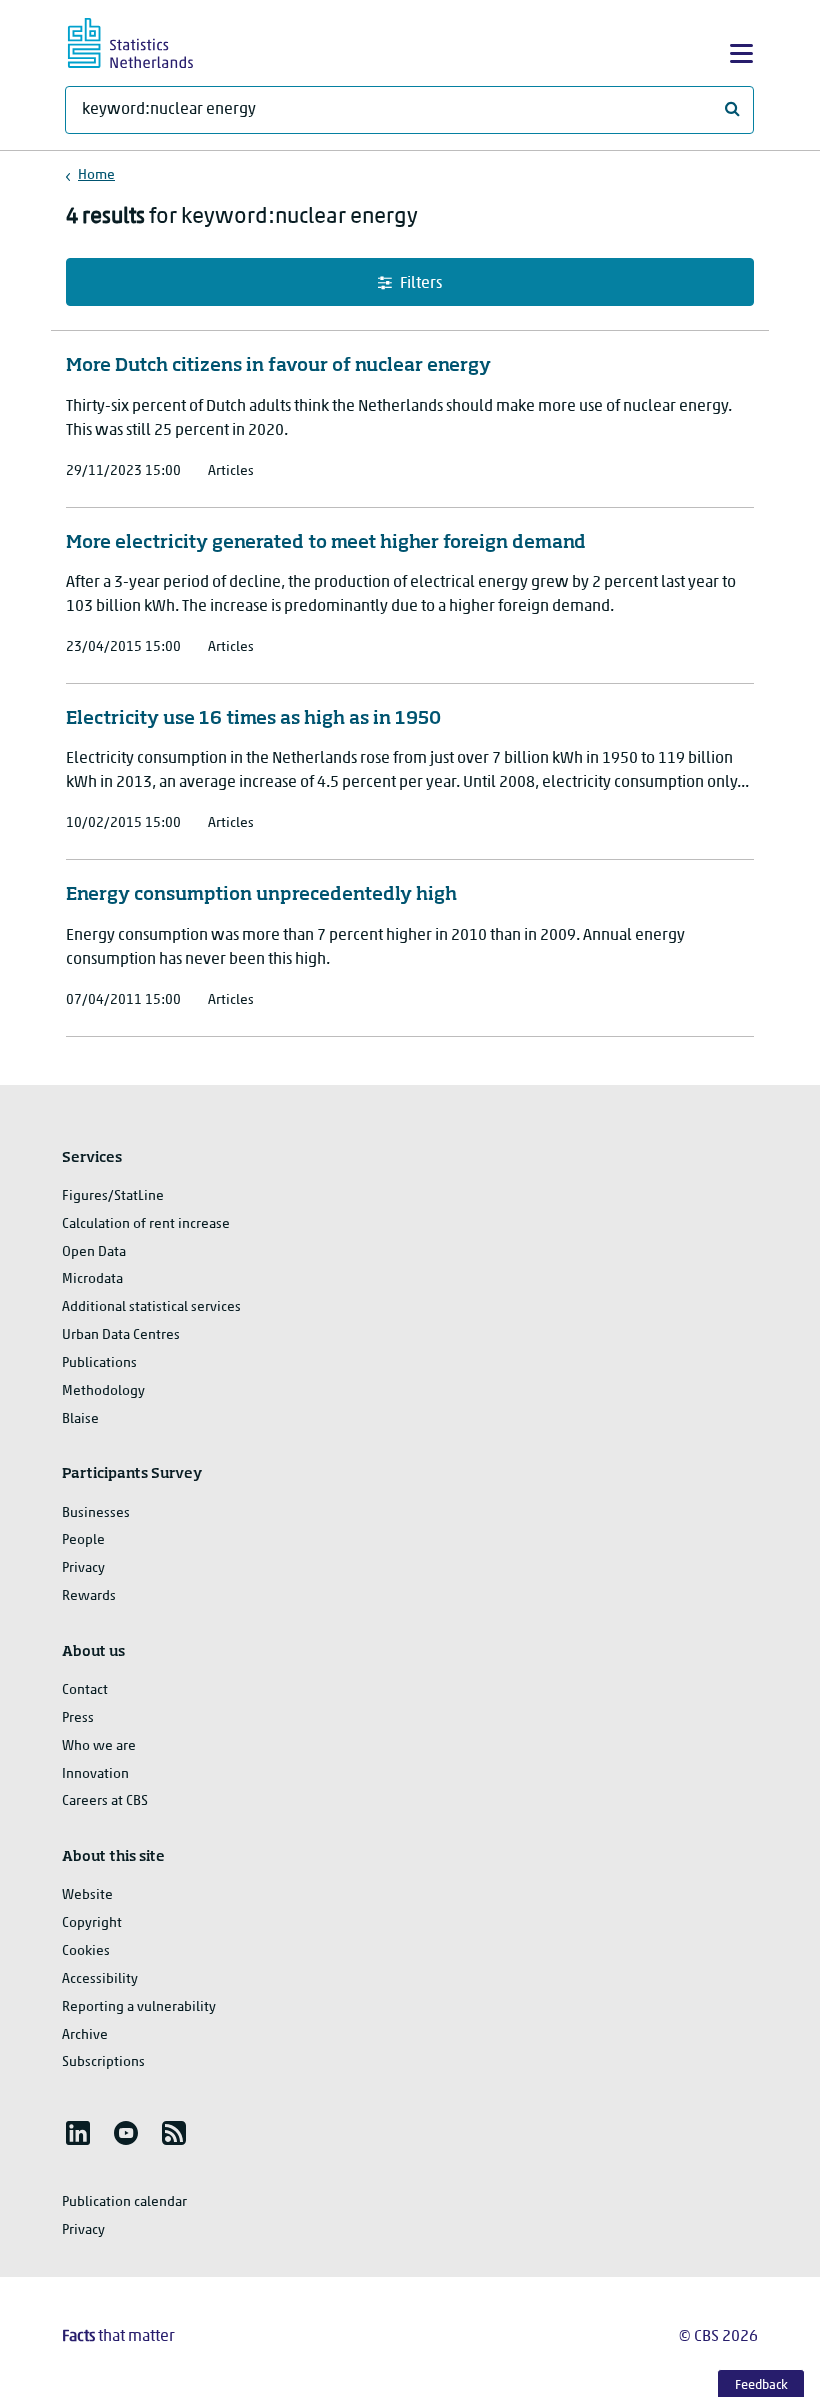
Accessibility (100, 1979)
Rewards (89, 1596)
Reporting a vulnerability (139, 2007)
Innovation (95, 1774)
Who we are (99, 1746)
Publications (99, 1363)
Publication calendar (124, 2202)
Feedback (761, 2385)
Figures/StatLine (113, 1196)
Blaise (80, 1419)
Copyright (92, 1923)
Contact (85, 1690)
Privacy (83, 1568)
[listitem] (78, 2133)
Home (96, 175)
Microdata (92, 1279)
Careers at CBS (105, 1801)
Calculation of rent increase (146, 1224)
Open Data (94, 1252)
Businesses (96, 1513)
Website (87, 1895)
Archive (85, 2035)
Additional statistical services (151, 1307)
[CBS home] (148, 40)
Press (78, 1718)
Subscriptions (103, 2062)
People (83, 1540)
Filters (421, 284)
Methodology (103, 1391)
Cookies (86, 1951)
